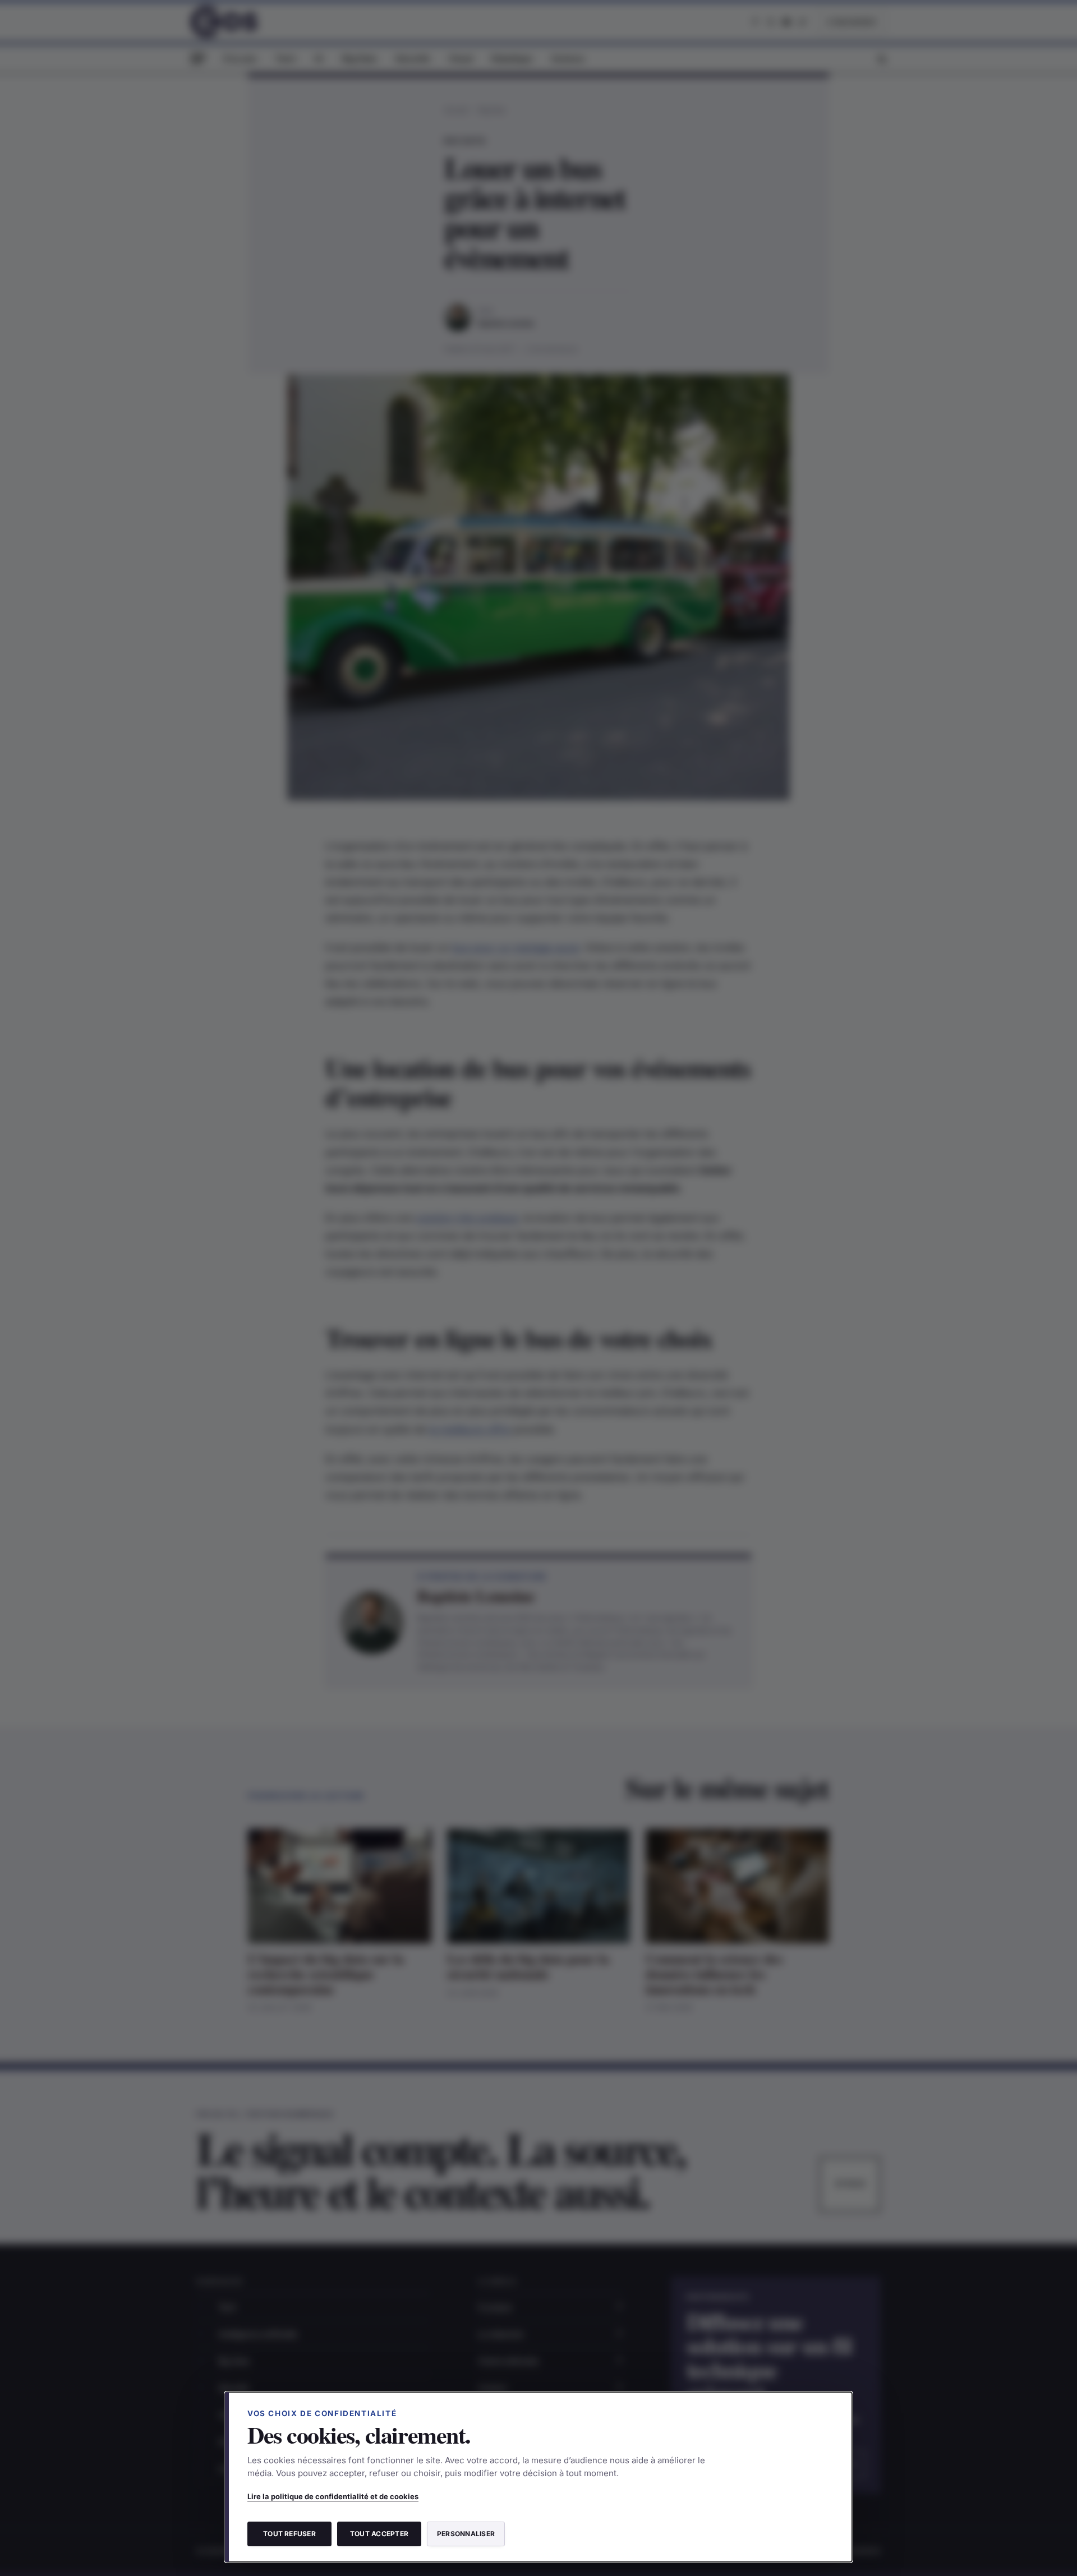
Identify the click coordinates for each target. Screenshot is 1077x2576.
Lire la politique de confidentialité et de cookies (333, 2496)
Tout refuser (289, 2534)
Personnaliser (466, 2534)
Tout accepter (379, 2534)
